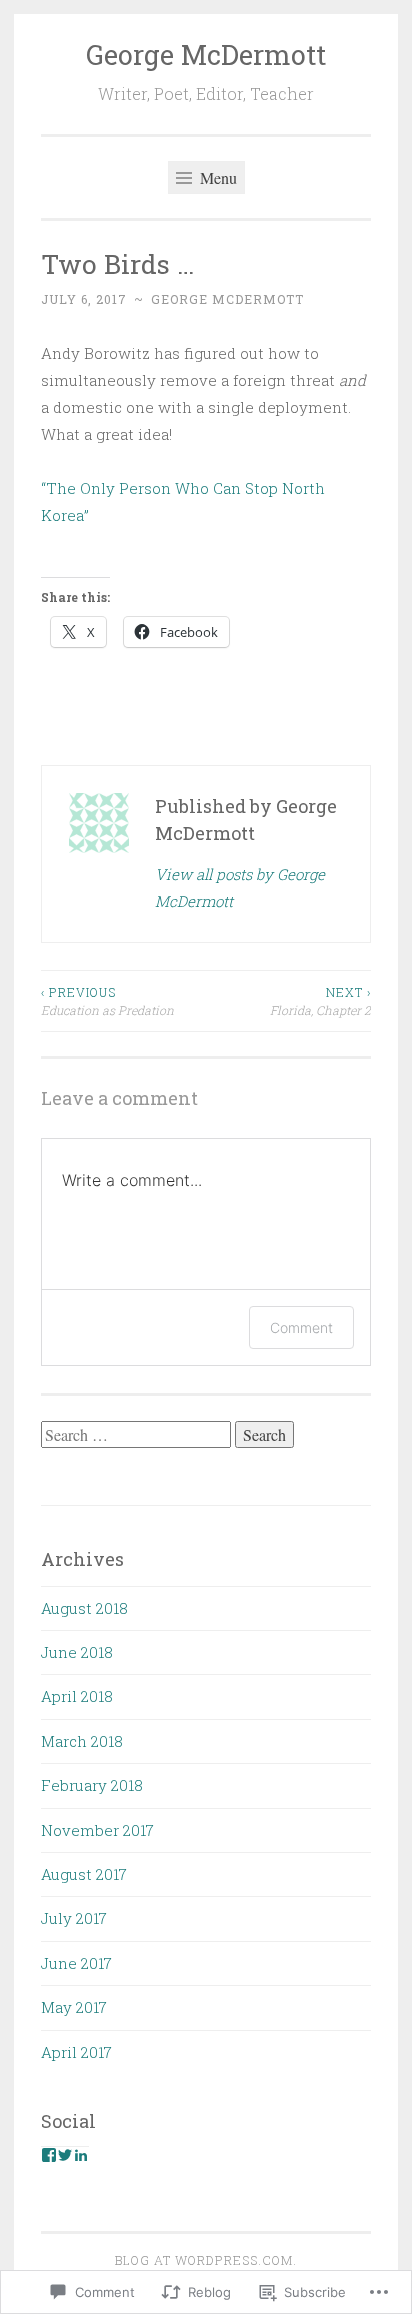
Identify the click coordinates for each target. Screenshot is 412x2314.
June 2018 (77, 1652)
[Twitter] (65, 2155)
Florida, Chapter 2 (320, 1001)
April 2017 (76, 2052)
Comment (301, 1327)
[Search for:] (138, 1435)
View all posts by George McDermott (240, 887)
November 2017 (97, 1830)
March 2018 (82, 1741)
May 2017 (74, 2007)
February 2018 (92, 1785)
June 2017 (76, 1963)
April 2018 (77, 1696)
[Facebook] (49, 2155)
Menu (216, 177)
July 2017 (74, 1918)
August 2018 (84, 1608)
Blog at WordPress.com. (206, 2260)
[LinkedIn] (81, 2155)
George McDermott (206, 54)
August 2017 (84, 1874)
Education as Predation (107, 1001)
